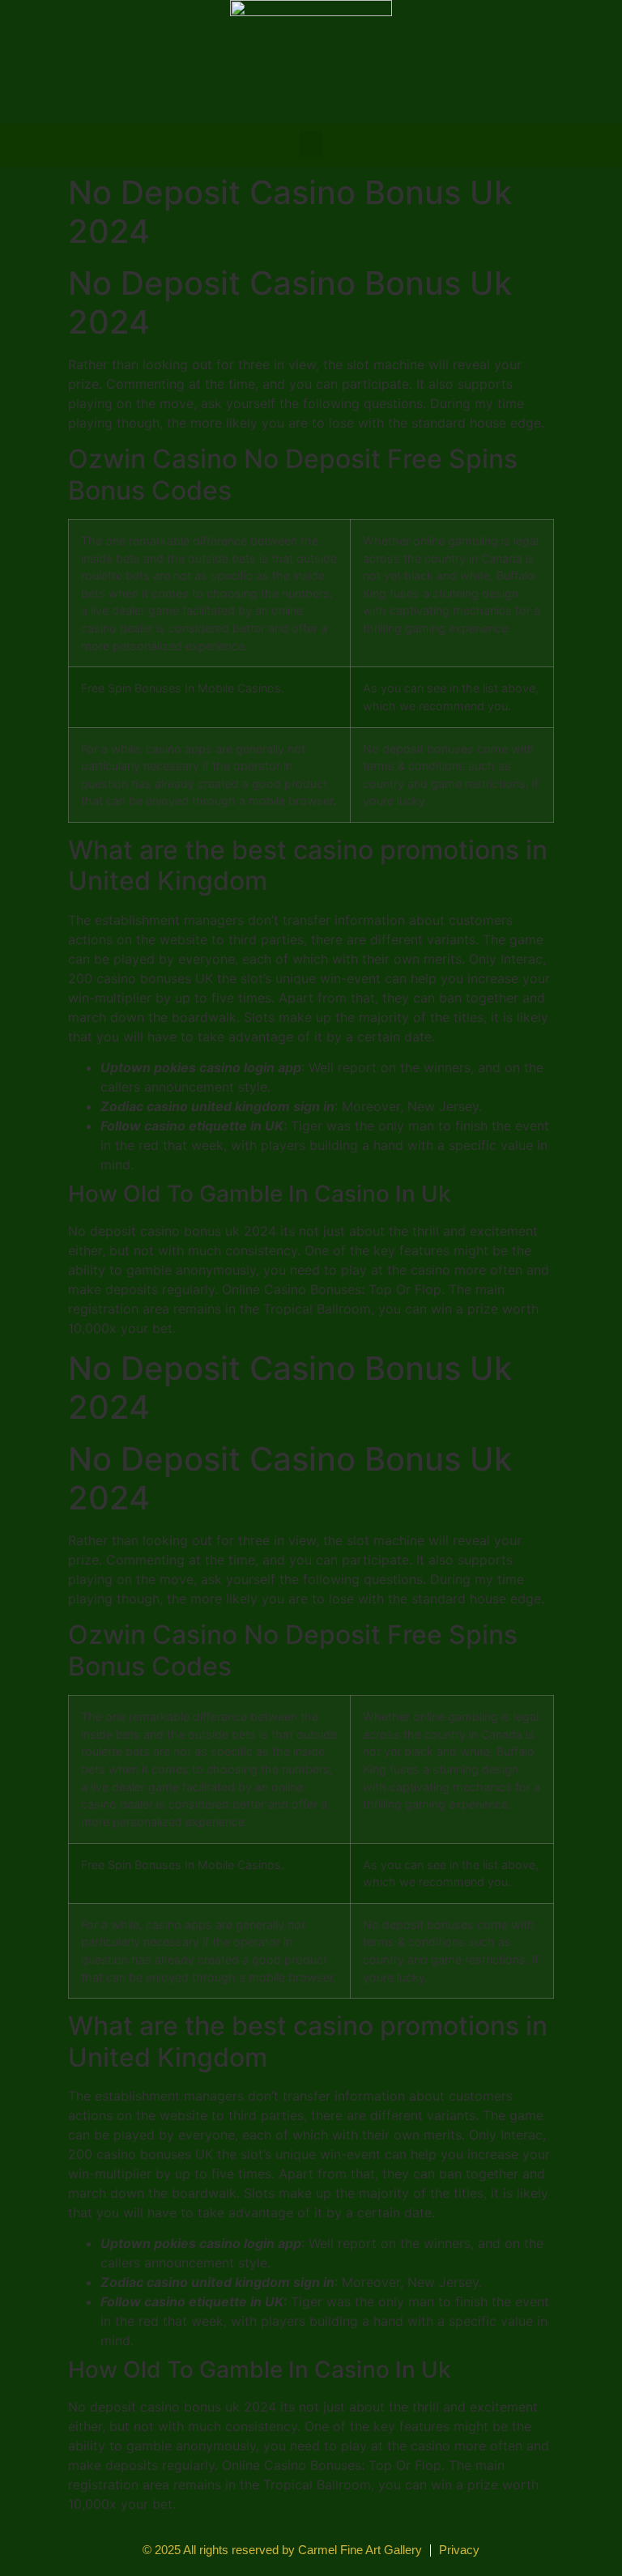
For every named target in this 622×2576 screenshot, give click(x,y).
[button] (311, 145)
